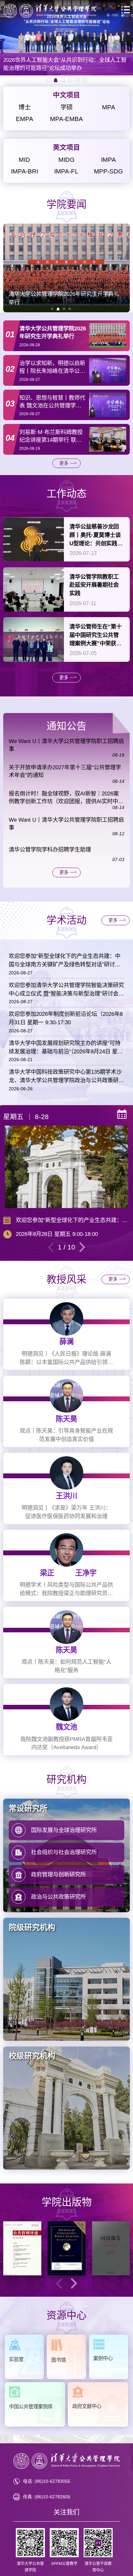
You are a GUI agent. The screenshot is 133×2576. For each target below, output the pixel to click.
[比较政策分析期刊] (67, 2248)
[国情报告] (111, 2248)
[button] (52, 309)
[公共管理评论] (22, 2248)
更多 (64, 463)
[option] (66, 38)
